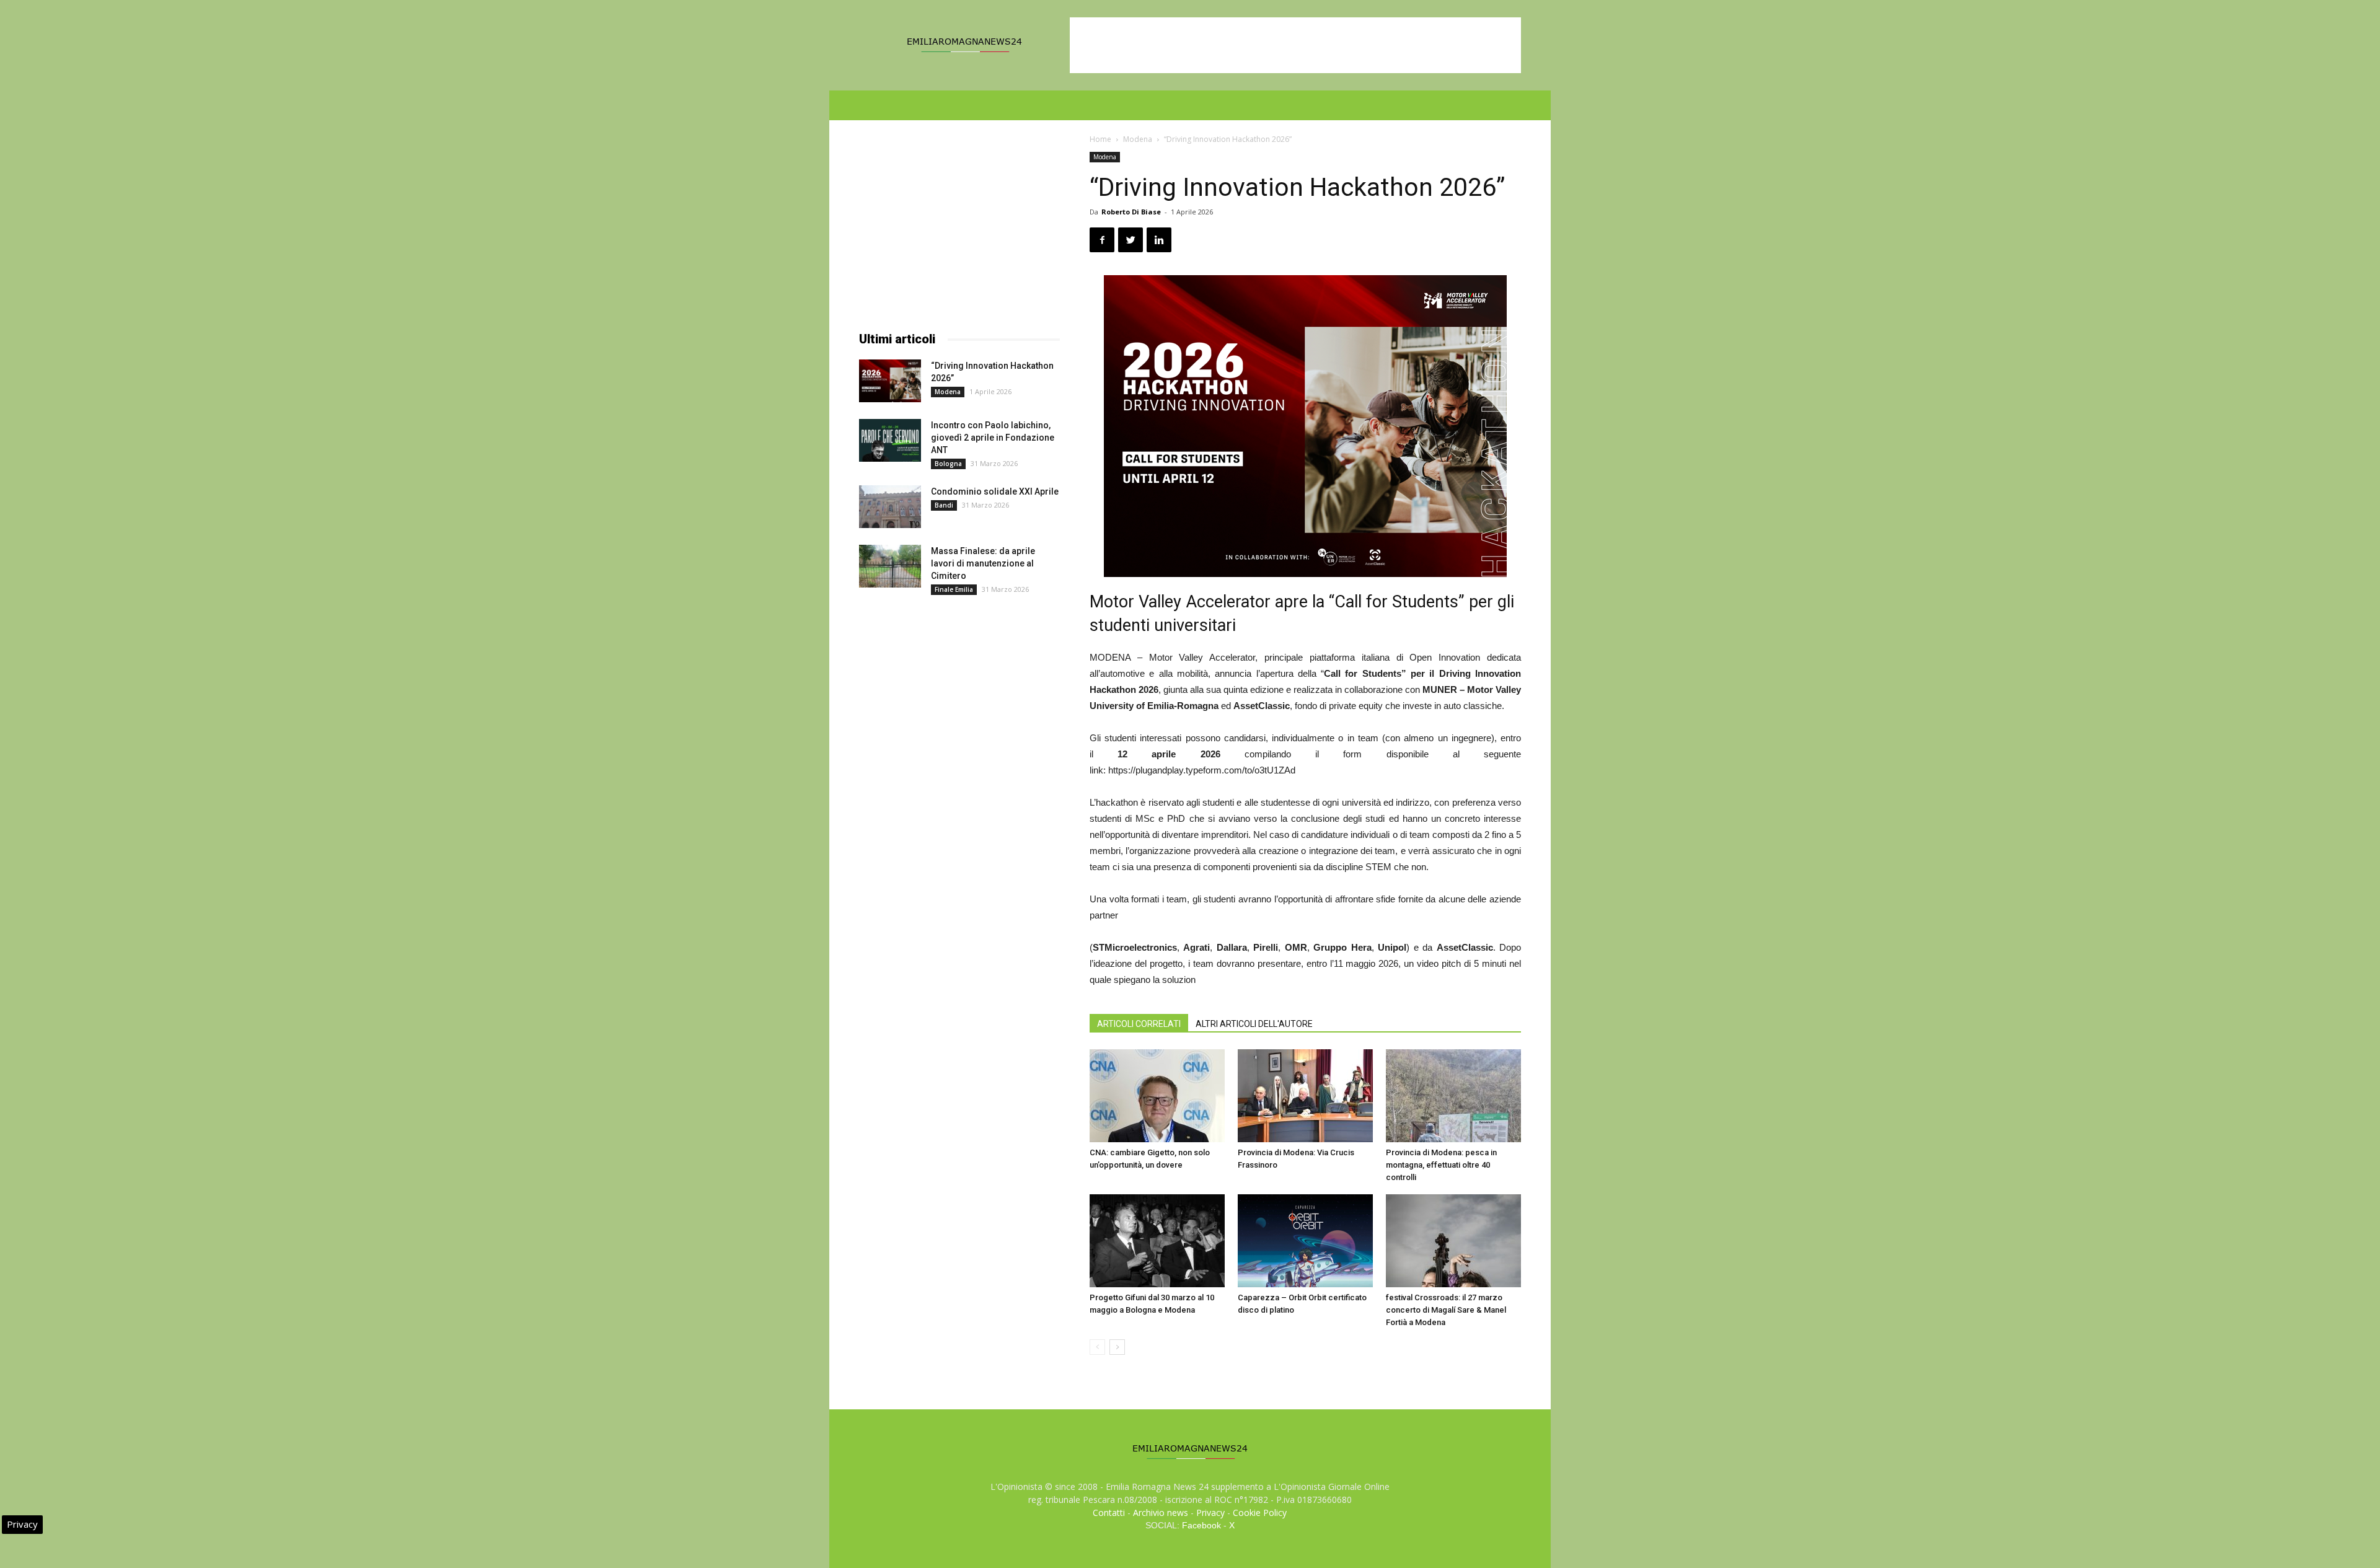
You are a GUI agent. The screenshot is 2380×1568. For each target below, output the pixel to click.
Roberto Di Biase (1131, 212)
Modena (1138, 139)
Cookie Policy (1260, 1513)
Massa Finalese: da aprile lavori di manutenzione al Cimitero (983, 563)
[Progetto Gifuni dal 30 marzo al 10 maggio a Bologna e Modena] (1157, 1241)
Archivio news (1161, 1513)
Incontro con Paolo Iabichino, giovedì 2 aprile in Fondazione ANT (993, 438)
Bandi (944, 505)
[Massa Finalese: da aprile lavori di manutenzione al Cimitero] (890, 566)
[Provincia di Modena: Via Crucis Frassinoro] (1305, 1096)
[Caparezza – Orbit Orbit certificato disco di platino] (1305, 1241)
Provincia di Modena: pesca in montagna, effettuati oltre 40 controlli (1441, 1165)
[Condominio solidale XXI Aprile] (890, 507)
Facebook (1201, 1525)
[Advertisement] (1295, 45)
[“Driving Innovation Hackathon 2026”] (890, 381)
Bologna (948, 464)
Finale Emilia (954, 589)
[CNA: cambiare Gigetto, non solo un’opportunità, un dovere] (1157, 1096)
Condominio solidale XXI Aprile (995, 491)
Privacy (1210, 1513)
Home (1100, 139)
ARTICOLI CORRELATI (1139, 1024)
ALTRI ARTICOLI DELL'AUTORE (1254, 1024)
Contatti (1109, 1513)
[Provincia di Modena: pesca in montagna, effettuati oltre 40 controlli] (1453, 1096)
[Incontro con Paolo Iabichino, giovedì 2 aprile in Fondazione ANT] (890, 440)
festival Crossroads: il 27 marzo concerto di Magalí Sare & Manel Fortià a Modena (1446, 1310)
